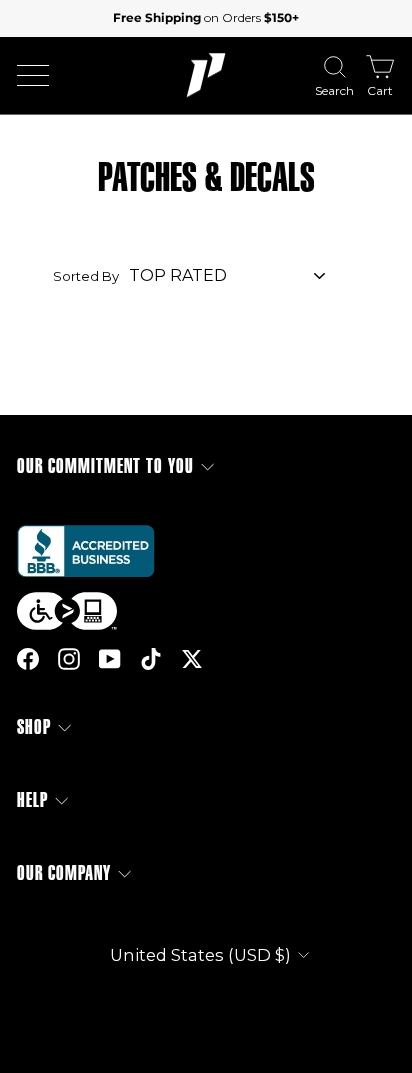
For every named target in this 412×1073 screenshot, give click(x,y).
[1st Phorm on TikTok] (151, 658)
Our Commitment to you (105, 466)
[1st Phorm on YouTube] (110, 658)
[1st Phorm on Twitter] (192, 658)
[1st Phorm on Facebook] (28, 658)
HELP (32, 800)
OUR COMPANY (64, 873)
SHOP (34, 727)
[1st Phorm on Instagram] (69, 658)
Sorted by (86, 276)
